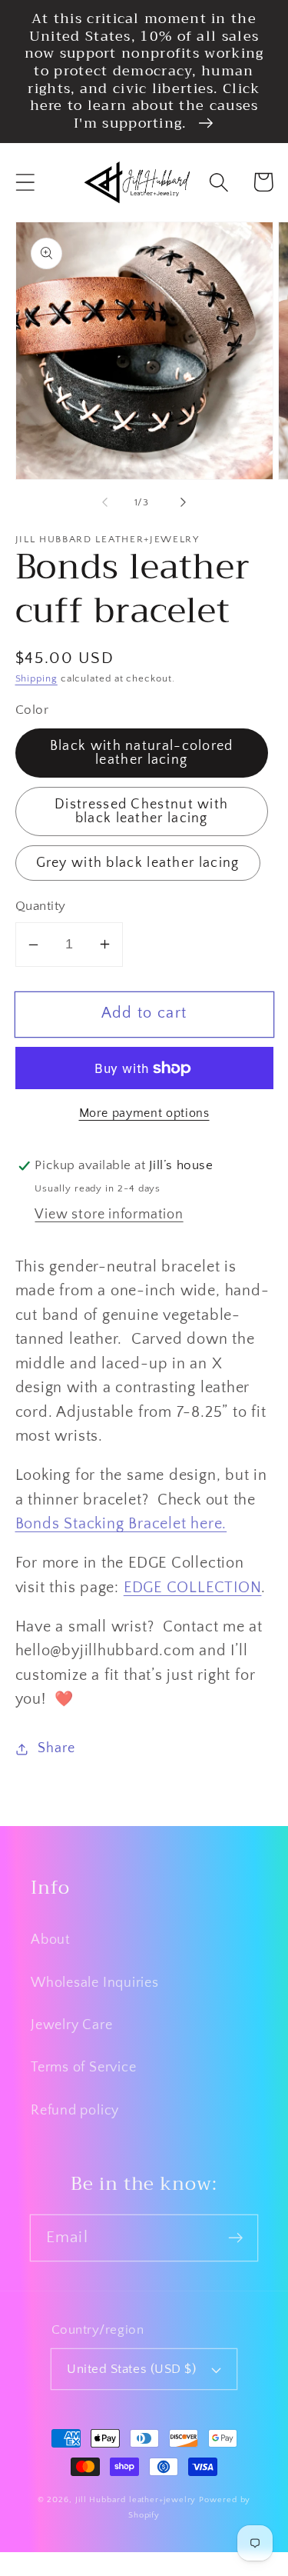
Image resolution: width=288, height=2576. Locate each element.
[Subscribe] (235, 2237)
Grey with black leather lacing (138, 863)
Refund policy (75, 2111)
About (51, 1940)
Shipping (36, 678)
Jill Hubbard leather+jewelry (136, 2500)
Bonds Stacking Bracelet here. (121, 1524)
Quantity (41, 906)
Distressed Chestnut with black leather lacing (141, 811)
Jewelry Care (71, 2025)
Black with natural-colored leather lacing (142, 753)
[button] (25, 182)
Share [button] (56, 1748)
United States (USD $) (131, 2369)
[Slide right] (183, 502)
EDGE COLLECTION (193, 1588)
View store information (109, 1215)
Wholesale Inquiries (95, 1983)
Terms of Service (83, 2068)
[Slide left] (105, 502)
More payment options (144, 1113)
